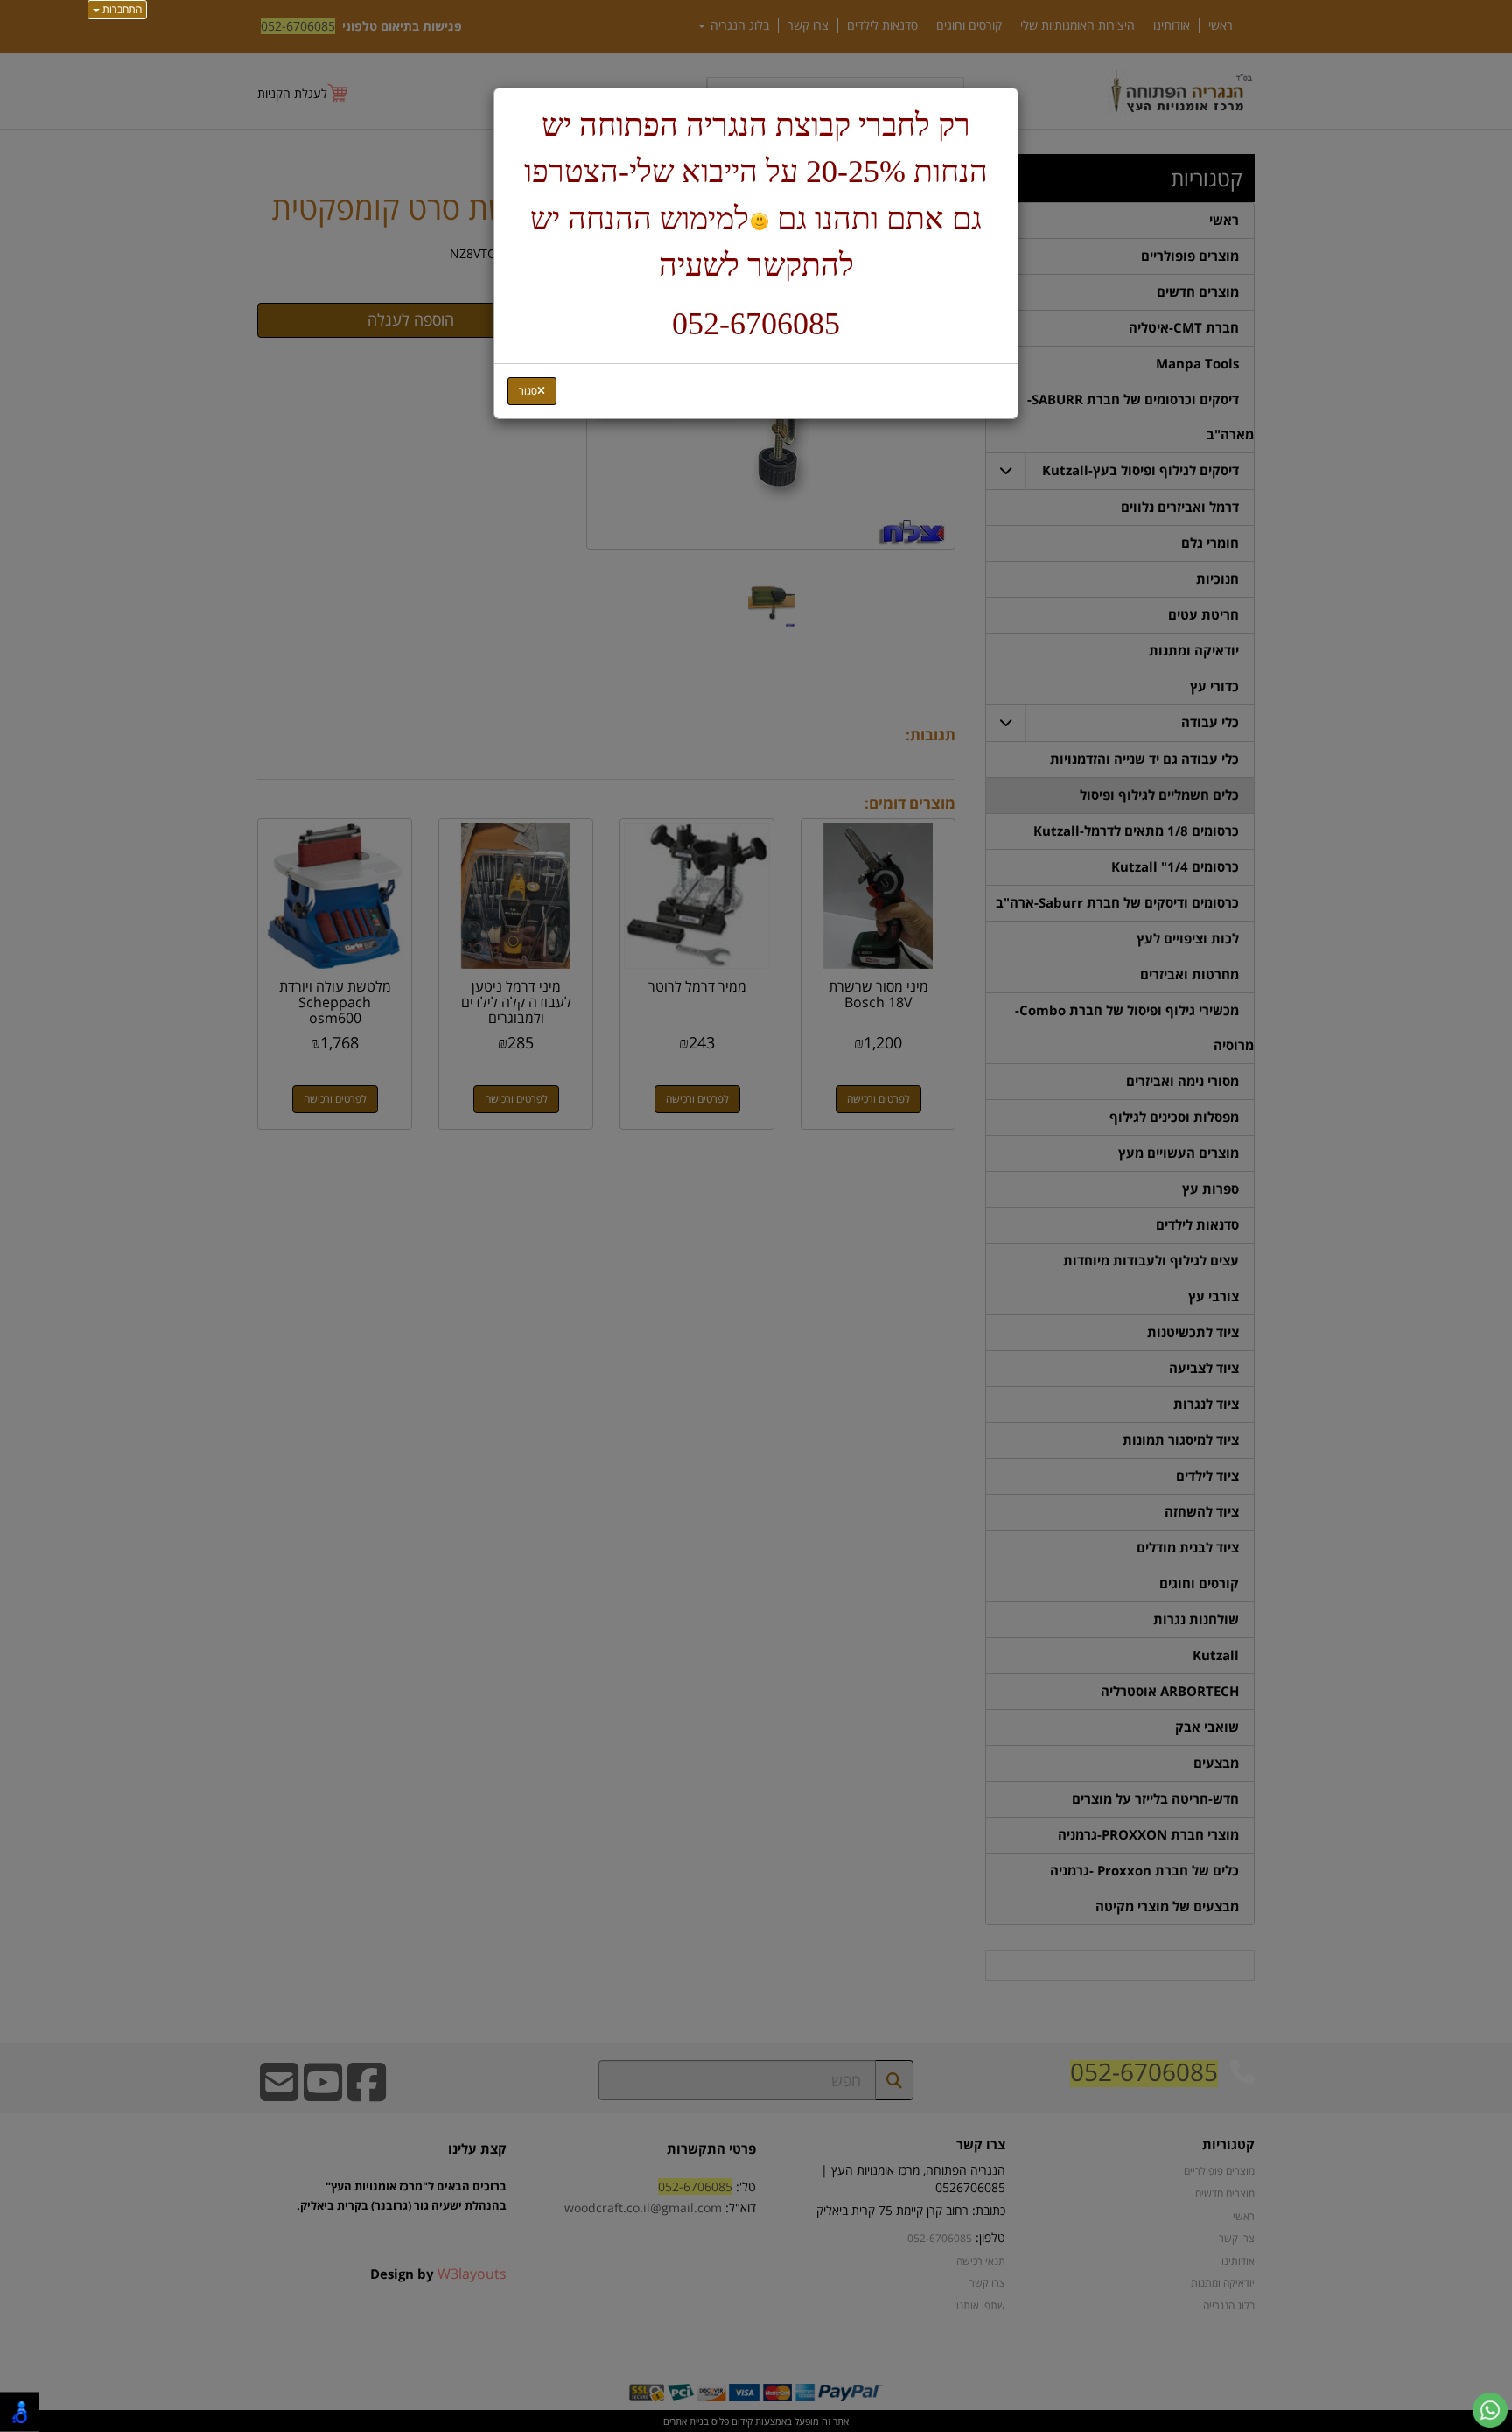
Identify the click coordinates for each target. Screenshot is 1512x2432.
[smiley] (759, 222)
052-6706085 (756, 324)
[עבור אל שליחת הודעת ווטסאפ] (1490, 2410)
